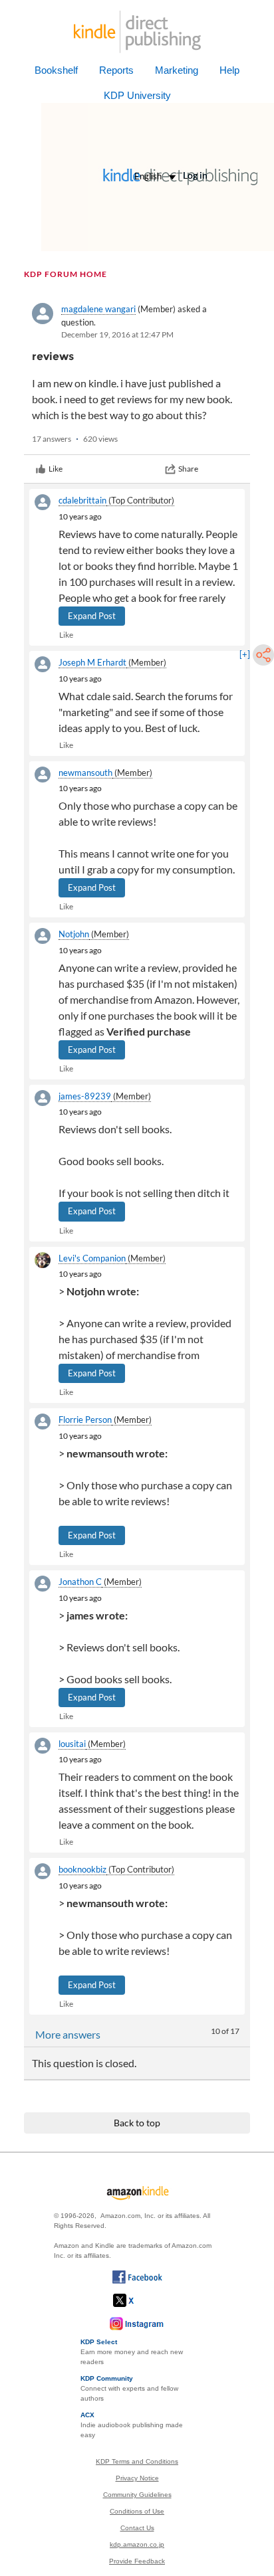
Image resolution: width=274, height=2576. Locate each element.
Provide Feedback (137, 2561)
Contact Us (137, 2528)
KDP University (137, 95)
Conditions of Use (137, 2511)
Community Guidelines (137, 2495)
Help (229, 70)
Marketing (177, 70)
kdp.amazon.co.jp (137, 2544)
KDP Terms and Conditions (137, 2461)
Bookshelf (56, 70)
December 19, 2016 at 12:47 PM (117, 334)
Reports (116, 70)
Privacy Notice (137, 2478)
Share (188, 469)
